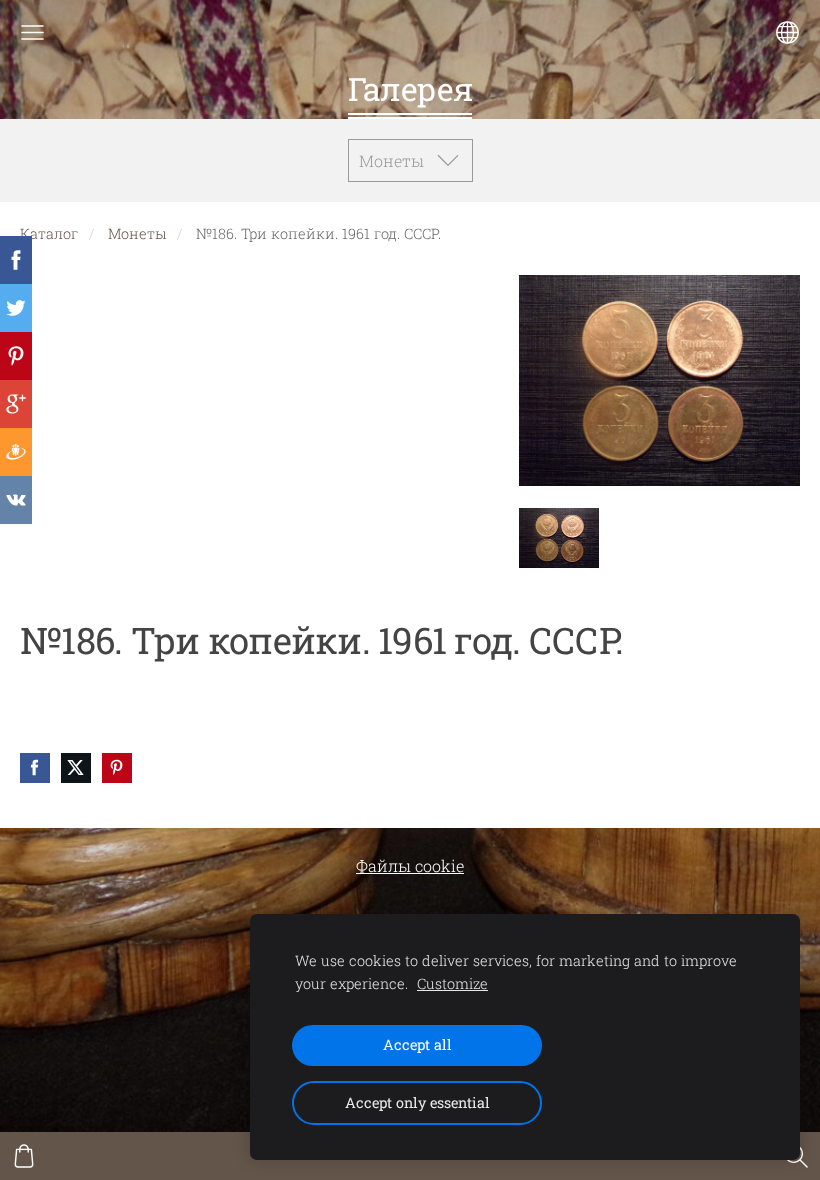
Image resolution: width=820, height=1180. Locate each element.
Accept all (417, 1044)
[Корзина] (24, 1156)
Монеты (137, 233)
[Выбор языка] (787, 32)
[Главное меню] (32, 32)
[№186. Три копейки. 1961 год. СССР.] (559, 538)
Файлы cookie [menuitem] (410, 865)
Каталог (49, 233)
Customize (452, 983)
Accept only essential (417, 1102)
